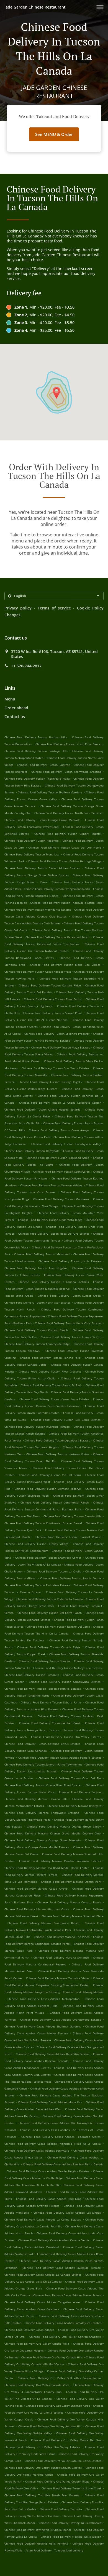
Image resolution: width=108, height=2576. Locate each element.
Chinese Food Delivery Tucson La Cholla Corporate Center (60, 1103)
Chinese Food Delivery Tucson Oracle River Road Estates (43, 1785)
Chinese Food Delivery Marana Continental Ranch (43, 1923)
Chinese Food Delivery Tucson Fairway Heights (50, 1082)
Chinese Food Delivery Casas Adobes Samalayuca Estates (63, 2323)
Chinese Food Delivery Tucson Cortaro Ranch (36, 1330)
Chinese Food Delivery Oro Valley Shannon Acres (58, 2406)
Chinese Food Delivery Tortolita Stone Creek (71, 2488)
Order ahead (16, 708)
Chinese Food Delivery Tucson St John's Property (57, 1034)
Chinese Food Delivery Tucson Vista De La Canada (50, 1599)
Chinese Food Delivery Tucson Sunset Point (52, 1013)
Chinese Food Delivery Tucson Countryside (61, 1171)
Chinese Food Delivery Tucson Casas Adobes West (38, 972)
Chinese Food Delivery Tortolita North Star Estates (42, 2495)
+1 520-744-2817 (26, 666)
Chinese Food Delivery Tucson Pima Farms (53, 999)
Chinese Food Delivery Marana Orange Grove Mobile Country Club (52, 1833)
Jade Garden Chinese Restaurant (35, 7)
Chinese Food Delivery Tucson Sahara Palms (51, 1702)
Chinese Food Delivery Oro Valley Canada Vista (37, 2385)
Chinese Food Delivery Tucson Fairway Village (36, 1544)
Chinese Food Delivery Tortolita (61, 2509)
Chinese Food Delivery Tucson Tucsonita (32, 1675)
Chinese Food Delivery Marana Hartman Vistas (37, 1909)
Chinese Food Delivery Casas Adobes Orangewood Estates (61, 2019)
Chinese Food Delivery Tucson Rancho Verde (71, 1578)
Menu (10, 699)
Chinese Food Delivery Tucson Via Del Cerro (50, 1475)
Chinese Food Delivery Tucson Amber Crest (50, 1723)
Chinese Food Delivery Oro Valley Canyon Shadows (65, 2337)
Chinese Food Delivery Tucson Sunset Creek (69, 1296)
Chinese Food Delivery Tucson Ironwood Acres (58, 1158)
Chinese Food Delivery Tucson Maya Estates (61, 1047)
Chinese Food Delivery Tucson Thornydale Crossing (66, 772)
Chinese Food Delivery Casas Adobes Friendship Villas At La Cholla (53, 2144)
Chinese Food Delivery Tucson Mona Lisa (32, 854)
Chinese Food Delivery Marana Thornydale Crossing (42, 1813)
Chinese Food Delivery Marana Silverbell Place (73, 1916)
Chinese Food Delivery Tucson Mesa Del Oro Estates (54, 1234)
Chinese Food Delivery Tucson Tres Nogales (36, 1268)
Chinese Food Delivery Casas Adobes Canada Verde (54, 2240)
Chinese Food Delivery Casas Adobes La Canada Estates (43, 2275)
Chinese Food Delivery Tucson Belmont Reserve (48, 1489)
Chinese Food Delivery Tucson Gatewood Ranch (57, 937)
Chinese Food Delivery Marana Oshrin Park (71, 1882)
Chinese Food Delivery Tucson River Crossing (50, 1371)
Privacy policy (18, 608)
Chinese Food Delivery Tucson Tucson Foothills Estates (43, 1689)
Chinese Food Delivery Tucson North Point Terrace (68, 813)
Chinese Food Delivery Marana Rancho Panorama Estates (60, 1861)
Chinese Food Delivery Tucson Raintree (43, 765)
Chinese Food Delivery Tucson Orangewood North (57, 889)
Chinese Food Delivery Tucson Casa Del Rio (70, 1778)
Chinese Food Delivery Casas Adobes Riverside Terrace (62, 2268)
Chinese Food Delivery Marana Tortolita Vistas (58, 1978)
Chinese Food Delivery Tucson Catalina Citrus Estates (42, 1744)
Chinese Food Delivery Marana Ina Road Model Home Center (47, 1868)
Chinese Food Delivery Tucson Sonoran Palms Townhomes (43, 1764)
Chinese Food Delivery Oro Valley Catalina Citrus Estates (63, 2461)
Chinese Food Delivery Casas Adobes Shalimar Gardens (43, 2026)
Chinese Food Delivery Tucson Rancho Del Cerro (58, 1627)
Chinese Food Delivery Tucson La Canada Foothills (54, 1282)
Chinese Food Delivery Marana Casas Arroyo (36, 1888)
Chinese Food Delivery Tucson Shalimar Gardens (50, 792)
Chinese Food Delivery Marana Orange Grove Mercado (43, 1840)
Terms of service (54, 608)
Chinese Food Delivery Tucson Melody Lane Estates (67, 1668)
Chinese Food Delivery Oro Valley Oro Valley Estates (42, 2447)
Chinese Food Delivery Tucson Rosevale (32, 841)
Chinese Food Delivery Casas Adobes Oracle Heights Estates (48, 2171)
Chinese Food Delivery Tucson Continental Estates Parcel (43, 1523)
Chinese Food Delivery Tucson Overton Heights (51, 1185)
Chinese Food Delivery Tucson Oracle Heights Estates (42, 1109)
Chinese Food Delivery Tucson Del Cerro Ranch (50, 1613)
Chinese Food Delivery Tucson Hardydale (32, 1151)
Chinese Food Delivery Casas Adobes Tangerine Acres (42, 2302)
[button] (100, 7)
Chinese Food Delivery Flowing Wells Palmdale (70, 2523)
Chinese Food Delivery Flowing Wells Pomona (36, 2543)
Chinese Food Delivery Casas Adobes (29, 2330)
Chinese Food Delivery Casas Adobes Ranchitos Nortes (53, 2054)
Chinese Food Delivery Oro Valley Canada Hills (52, 2357)
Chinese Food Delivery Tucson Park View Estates (37, 1585)
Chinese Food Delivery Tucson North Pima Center (68, 744)
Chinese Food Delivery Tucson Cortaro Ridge (50, 985)
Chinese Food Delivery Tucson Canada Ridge (49, 1647)
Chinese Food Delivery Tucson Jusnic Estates (70, 1261)
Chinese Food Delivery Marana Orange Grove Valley (64, 1826)
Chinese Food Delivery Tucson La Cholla (54, 1571)
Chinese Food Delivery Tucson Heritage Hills (36, 751)
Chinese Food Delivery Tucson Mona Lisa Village (65, 965)
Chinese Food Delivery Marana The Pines (62, 1937)
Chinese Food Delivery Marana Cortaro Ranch (69, 1902)
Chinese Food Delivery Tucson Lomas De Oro (71, 1337)
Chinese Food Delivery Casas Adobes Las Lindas (67, 2213)
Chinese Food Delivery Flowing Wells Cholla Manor (38, 2530)
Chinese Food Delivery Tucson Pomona (45, 1661)
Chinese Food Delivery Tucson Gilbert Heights (67, 834)
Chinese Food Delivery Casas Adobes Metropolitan (43, 1999)
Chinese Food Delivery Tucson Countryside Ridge (37, 1344)
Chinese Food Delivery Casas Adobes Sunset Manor (67, 2295)
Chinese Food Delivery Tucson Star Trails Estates (55, 1068)
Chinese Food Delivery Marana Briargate (74, 1806)
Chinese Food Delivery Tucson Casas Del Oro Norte (65, 847)
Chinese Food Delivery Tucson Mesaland (42, 1254)
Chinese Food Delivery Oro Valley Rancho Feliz (37, 2344)
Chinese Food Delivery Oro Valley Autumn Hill (50, 2426)
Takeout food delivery (69, 2550)
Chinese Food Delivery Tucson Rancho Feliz (50, 1358)
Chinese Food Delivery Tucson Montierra (61, 1199)
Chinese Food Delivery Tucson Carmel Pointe (68, 1537)
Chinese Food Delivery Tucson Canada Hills (73, 1516)
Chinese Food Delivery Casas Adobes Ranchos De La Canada (63, 2164)
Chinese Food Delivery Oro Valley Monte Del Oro (66, 2440)
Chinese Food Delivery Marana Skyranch (61, 1957)
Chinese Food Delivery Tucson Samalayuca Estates (65, 1682)
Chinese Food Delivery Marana (83, 1992)
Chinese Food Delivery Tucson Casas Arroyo (59, 1130)
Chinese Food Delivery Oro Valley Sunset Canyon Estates (43, 2468)
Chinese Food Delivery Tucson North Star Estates (38, 1302)
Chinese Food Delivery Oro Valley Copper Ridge (57, 2481)
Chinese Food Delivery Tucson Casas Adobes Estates (42, 868)
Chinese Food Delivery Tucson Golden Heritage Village (65, 861)
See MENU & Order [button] (54, 134)
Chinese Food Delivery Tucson (80, 1792)
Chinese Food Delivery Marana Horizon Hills (36, 1799)
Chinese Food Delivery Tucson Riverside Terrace (37, 1427)
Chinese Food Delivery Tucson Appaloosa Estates (57, 1440)
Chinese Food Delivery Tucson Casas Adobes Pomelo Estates (60, 1758)
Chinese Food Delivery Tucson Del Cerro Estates (66, 1420)
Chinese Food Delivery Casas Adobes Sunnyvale (37, 2150)
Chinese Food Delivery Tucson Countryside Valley (66, 1144)
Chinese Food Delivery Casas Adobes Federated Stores (61, 2137)
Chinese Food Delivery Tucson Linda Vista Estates (68, 1323)
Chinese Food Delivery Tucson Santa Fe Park (51, 1385)
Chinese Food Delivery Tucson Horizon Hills (36, 737)
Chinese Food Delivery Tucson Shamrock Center (48, 1558)
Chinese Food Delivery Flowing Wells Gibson (71, 2537)
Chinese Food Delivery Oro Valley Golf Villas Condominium (59, 2378)
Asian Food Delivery (39, 2550)
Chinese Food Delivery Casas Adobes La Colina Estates (43, 2219)
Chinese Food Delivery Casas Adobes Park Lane (49, 2199)
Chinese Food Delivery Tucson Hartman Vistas (58, 1454)
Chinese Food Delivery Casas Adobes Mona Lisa (50, 2102)
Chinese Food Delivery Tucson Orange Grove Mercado (42, 820)
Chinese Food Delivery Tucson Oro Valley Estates (66, 1737)
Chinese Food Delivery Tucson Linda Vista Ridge (50, 1220)
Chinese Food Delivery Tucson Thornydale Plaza (37, 779)
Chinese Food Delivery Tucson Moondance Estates (38, 910)
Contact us (15, 717)
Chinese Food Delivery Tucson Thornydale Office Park (66, 903)
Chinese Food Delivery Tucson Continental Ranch (55, 1502)
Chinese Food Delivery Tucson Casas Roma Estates (54, 1399)
